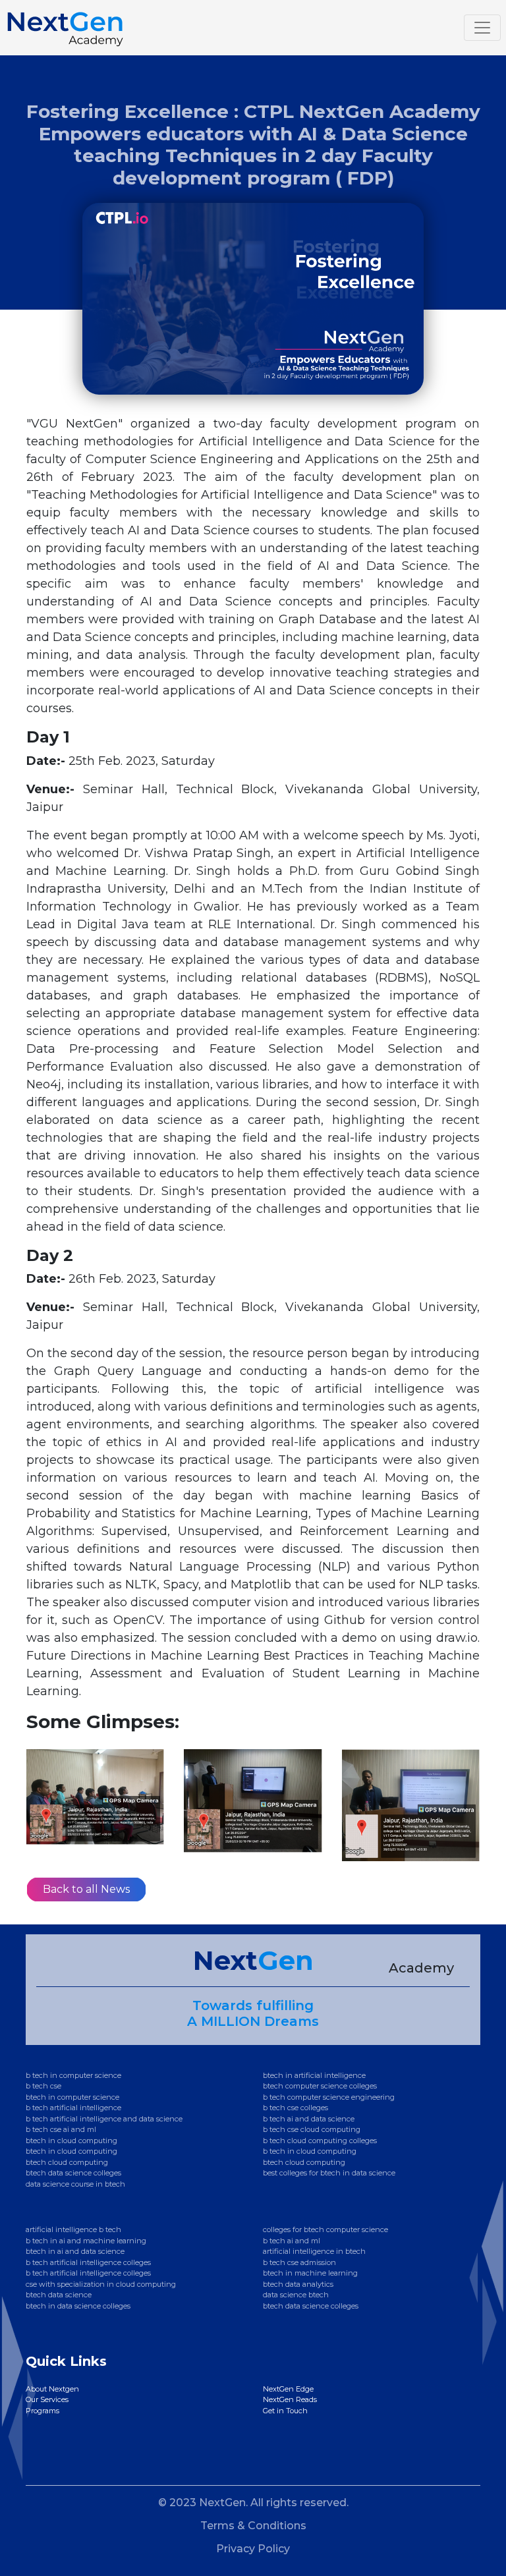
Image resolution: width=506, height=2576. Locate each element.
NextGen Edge (288, 2389)
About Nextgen (52, 2389)
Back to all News (86, 1889)
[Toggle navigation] (482, 28)
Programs (42, 2411)
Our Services (47, 2399)
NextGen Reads (290, 2399)
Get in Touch (285, 2411)
